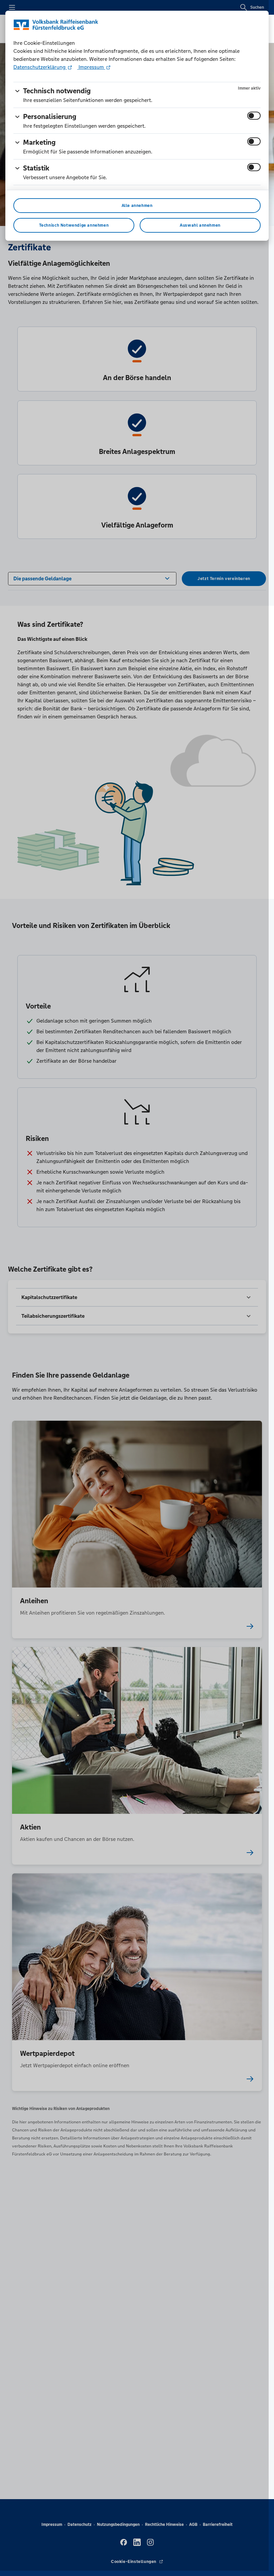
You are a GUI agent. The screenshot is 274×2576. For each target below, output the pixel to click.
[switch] (254, 116)
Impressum (91, 67)
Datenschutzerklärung (40, 67)
